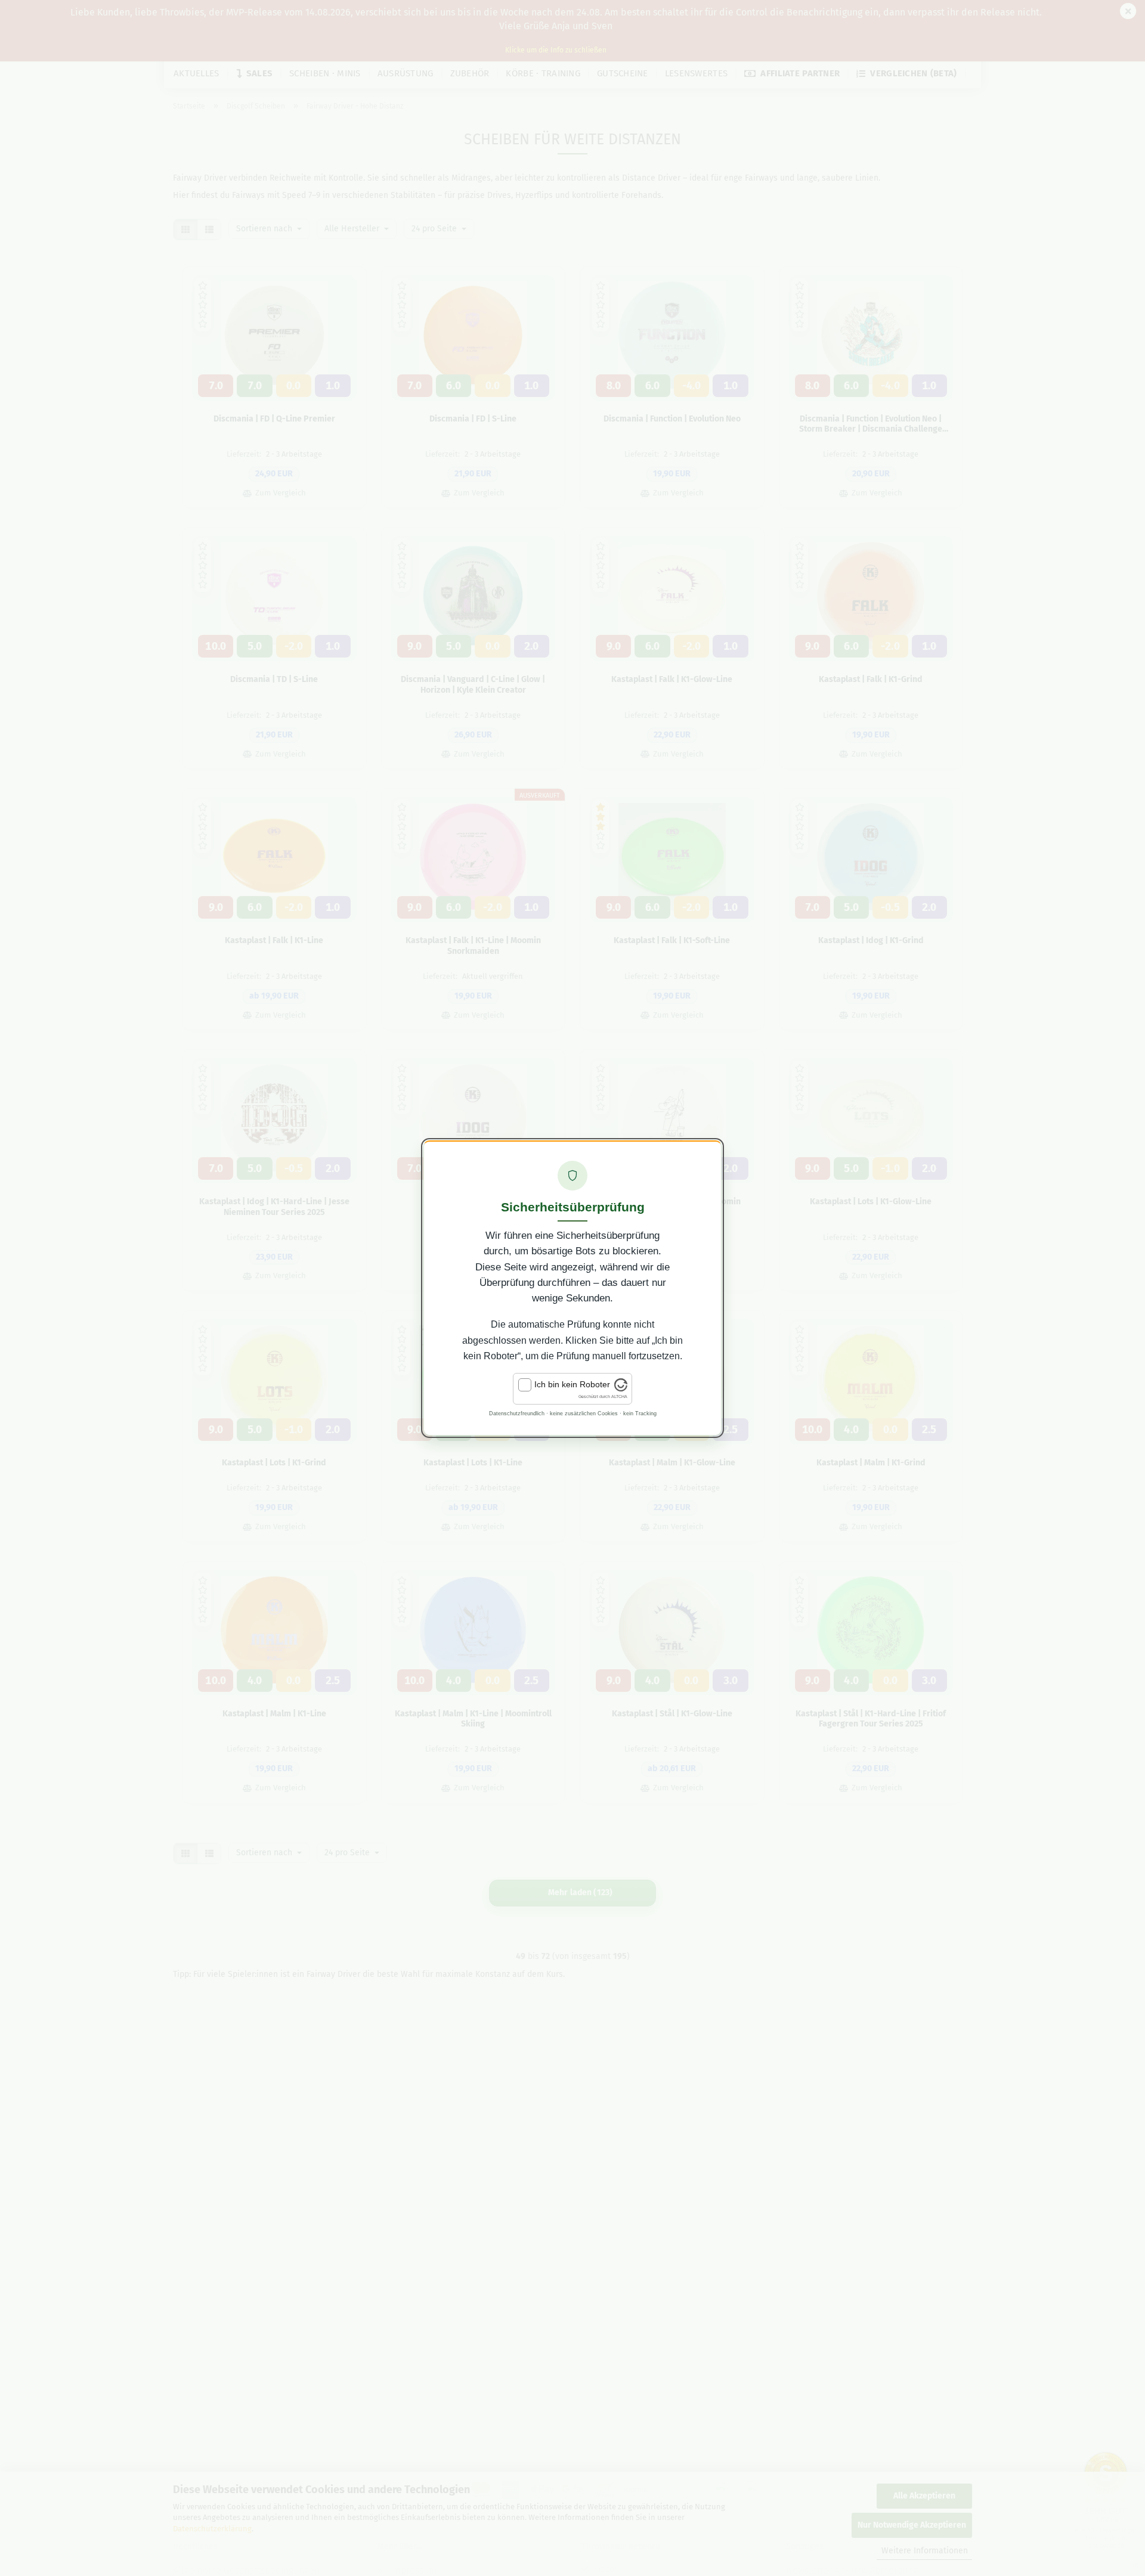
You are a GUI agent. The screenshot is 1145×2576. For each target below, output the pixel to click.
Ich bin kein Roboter (572, 1384)
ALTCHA (619, 1397)
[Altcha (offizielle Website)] (621, 1388)
